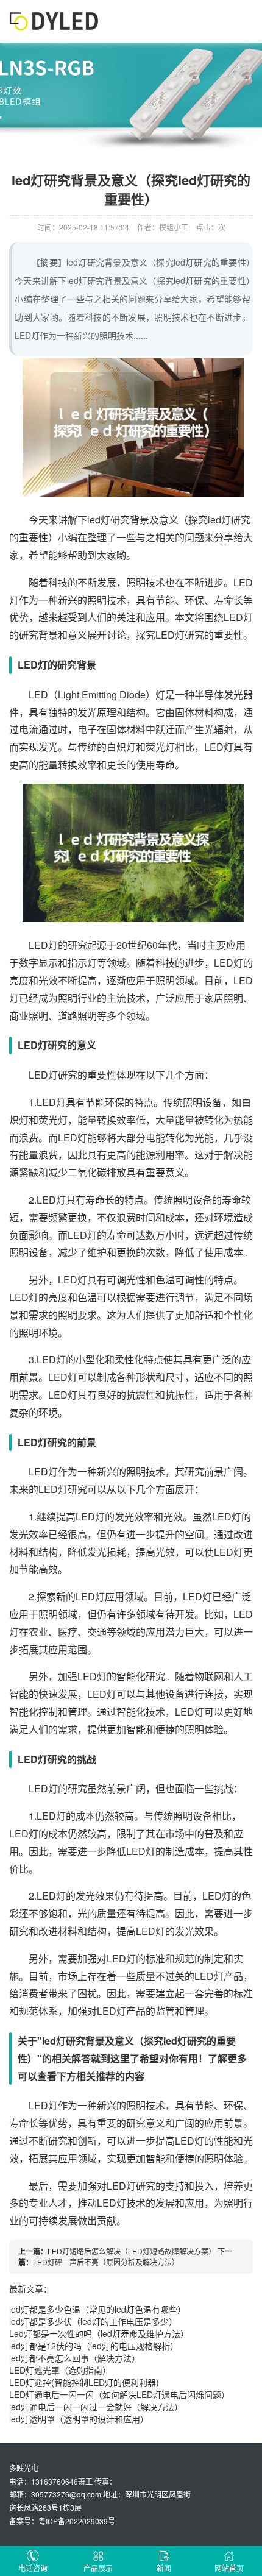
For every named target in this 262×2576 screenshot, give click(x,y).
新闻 (164, 2568)
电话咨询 (33, 2568)
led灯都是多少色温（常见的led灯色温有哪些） (97, 2309)
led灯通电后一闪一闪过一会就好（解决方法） (96, 2407)
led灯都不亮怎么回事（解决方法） (75, 2358)
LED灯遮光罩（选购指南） (60, 2370)
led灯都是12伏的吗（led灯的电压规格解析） (94, 2346)
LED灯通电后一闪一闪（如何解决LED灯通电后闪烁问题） (119, 2394)
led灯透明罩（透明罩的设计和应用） (79, 2419)
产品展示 (98, 2568)
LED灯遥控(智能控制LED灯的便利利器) (84, 2382)
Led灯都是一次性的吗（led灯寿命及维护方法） (99, 2333)
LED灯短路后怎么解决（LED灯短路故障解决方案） (132, 2251)
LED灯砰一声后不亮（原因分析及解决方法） (106, 2262)
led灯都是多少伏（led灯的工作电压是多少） (93, 2321)
